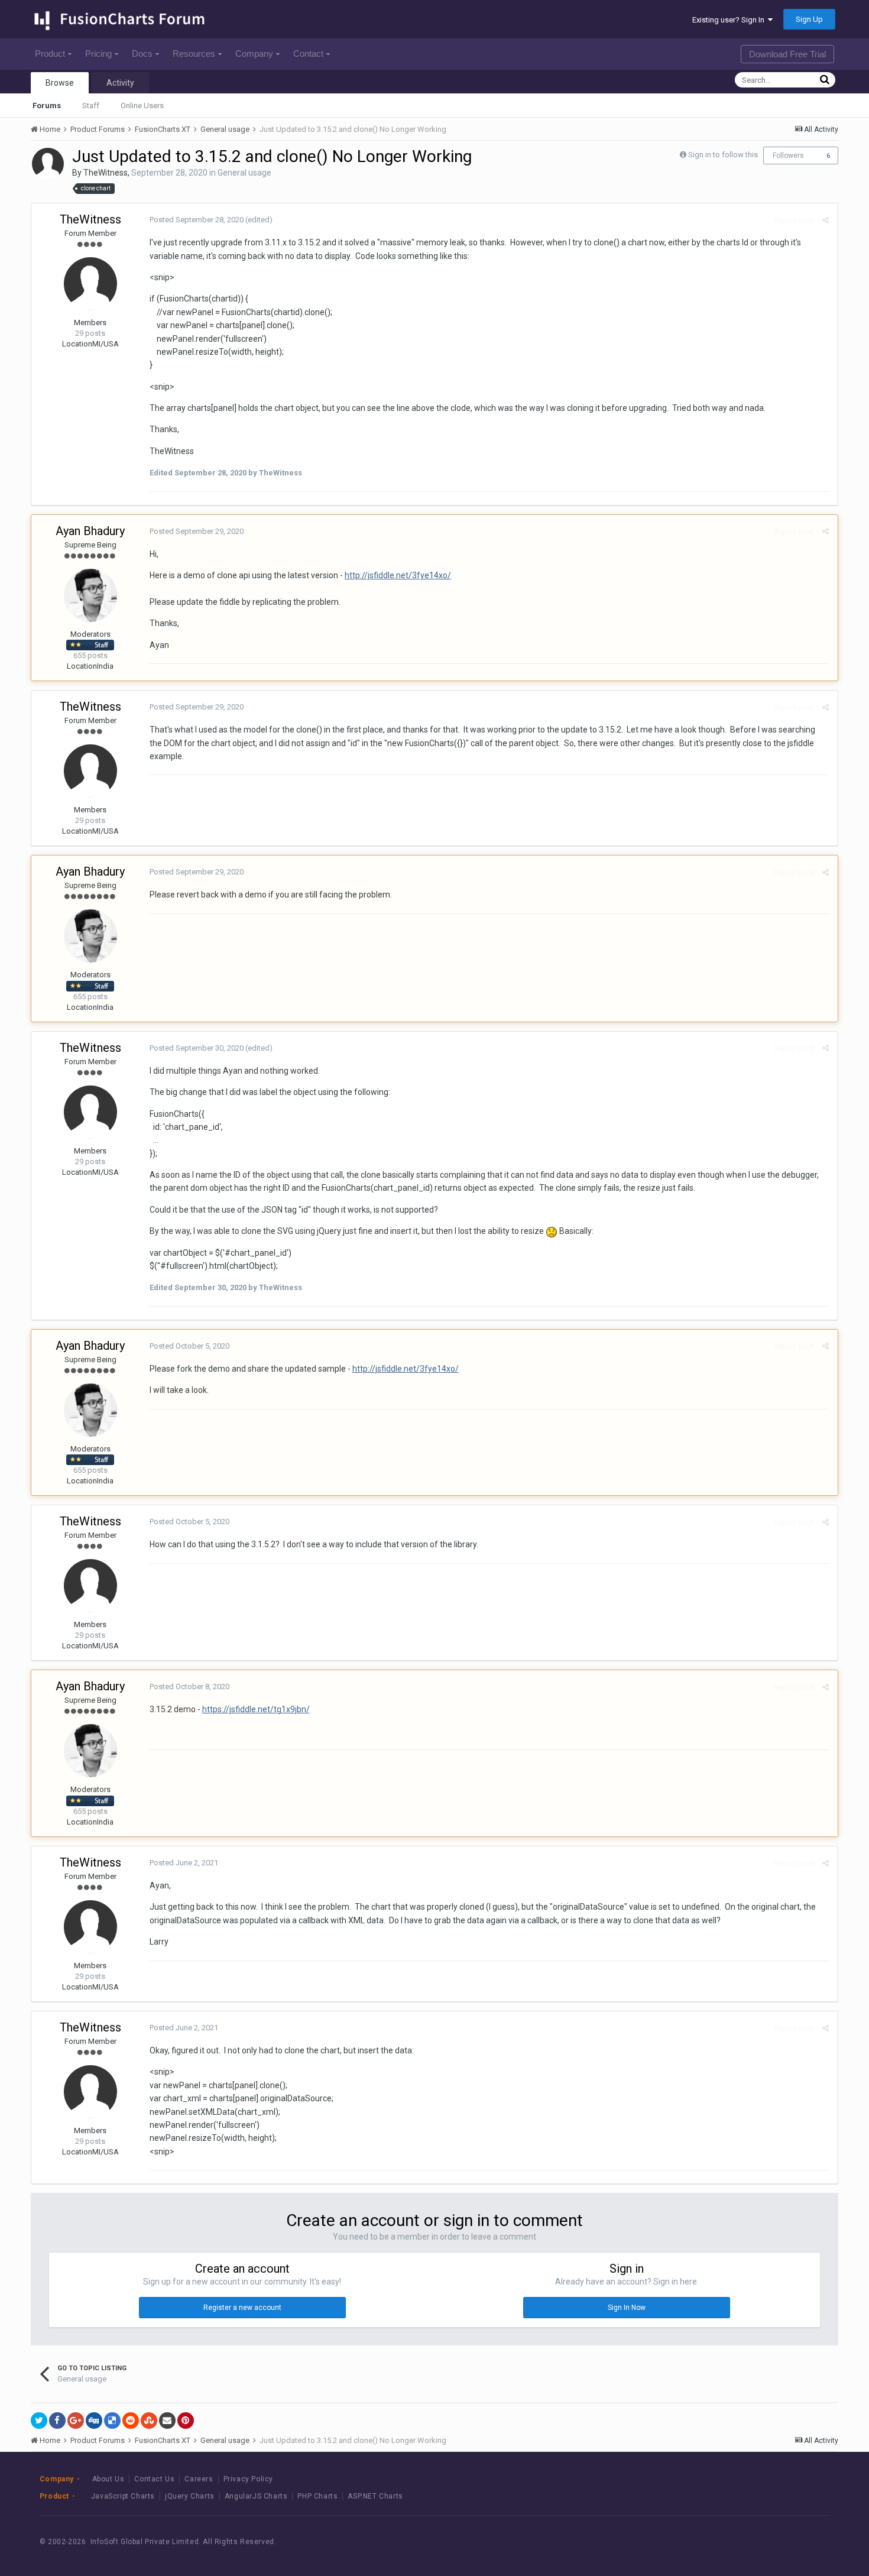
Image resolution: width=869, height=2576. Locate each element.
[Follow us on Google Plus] (805, 2541)
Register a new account (242, 2308)
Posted (197, 220)
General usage (244, 173)
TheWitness (106, 173)
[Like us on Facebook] (752, 2541)
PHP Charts (317, 2496)
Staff (91, 106)
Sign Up (809, 19)
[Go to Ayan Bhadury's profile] (90, 595)
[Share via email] (167, 2421)
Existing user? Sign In (730, 20)
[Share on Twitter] (39, 2421)
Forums (47, 106)
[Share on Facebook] (57, 2421)
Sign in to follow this (723, 155)
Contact (308, 54)
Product (50, 54)
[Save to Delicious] (112, 2421)
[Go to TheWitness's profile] (48, 164)
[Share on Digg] (94, 2421)
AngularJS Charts (256, 2496)
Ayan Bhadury (90, 531)
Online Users (142, 106)
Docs (142, 54)
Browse (60, 83)
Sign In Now (627, 2308)
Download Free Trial (787, 54)
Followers (788, 155)
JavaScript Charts (123, 2496)
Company (254, 54)
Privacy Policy (248, 2479)
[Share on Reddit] (131, 2421)
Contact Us (154, 2479)
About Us (108, 2479)
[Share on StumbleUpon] (149, 2421)
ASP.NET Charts (375, 2496)
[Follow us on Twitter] (778, 2541)
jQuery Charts (190, 2496)
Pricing (98, 54)
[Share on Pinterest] (186, 2421)
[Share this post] (826, 220)
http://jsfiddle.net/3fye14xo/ (398, 575)
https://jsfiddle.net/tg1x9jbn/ (256, 1709)
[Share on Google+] (76, 2421)
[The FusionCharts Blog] (725, 2541)
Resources (194, 54)
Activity (120, 83)
